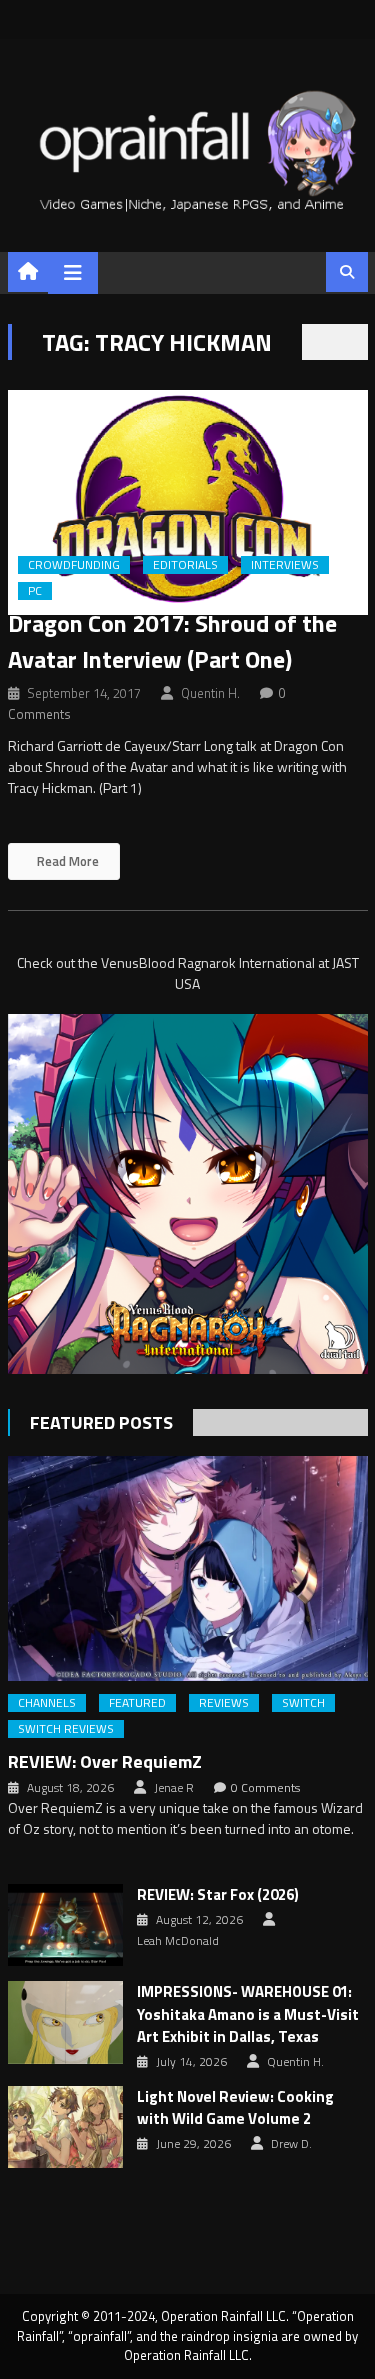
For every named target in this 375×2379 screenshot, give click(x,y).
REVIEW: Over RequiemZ (105, 1761)
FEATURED (137, 1703)
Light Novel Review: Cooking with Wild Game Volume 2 (235, 2108)
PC (35, 591)
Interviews (285, 565)
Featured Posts (101, 1422)
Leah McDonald (178, 1941)
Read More (66, 861)
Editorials (185, 565)
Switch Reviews (66, 1729)
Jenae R (174, 1788)
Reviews (224, 1703)
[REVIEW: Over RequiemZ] (188, 1568)
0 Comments (265, 1788)
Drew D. (291, 2144)
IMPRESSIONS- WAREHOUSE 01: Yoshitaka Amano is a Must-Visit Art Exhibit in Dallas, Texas (248, 2014)
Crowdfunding (74, 565)
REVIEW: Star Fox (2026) (218, 1895)
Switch (303, 1703)
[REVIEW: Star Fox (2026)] (65, 1925)
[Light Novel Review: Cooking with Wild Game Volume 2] (65, 2127)
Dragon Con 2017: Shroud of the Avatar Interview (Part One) (172, 641)
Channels (47, 1703)
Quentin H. (210, 693)
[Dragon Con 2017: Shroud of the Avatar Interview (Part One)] (188, 502)
